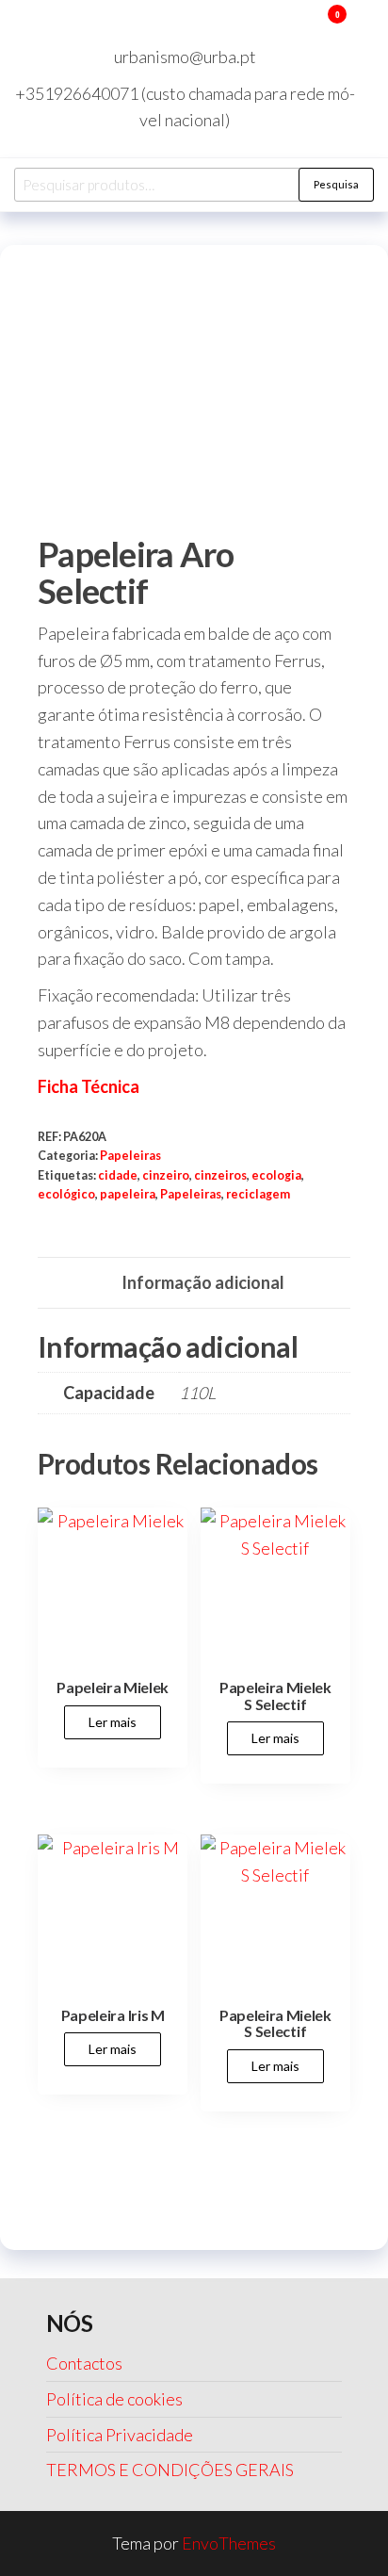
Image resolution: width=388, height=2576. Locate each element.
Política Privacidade (120, 2435)
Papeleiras (130, 1156)
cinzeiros (220, 1175)
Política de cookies (114, 2399)
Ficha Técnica (89, 1086)
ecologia (276, 1175)
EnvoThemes (229, 2543)
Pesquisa (336, 184)
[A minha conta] (309, 26)
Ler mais (113, 1722)
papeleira (128, 1194)
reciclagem (258, 1194)
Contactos (84, 2363)
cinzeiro (166, 1175)
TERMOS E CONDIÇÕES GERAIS (170, 2470)
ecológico (66, 1194)
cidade (118, 1175)
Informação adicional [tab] (203, 1282)
